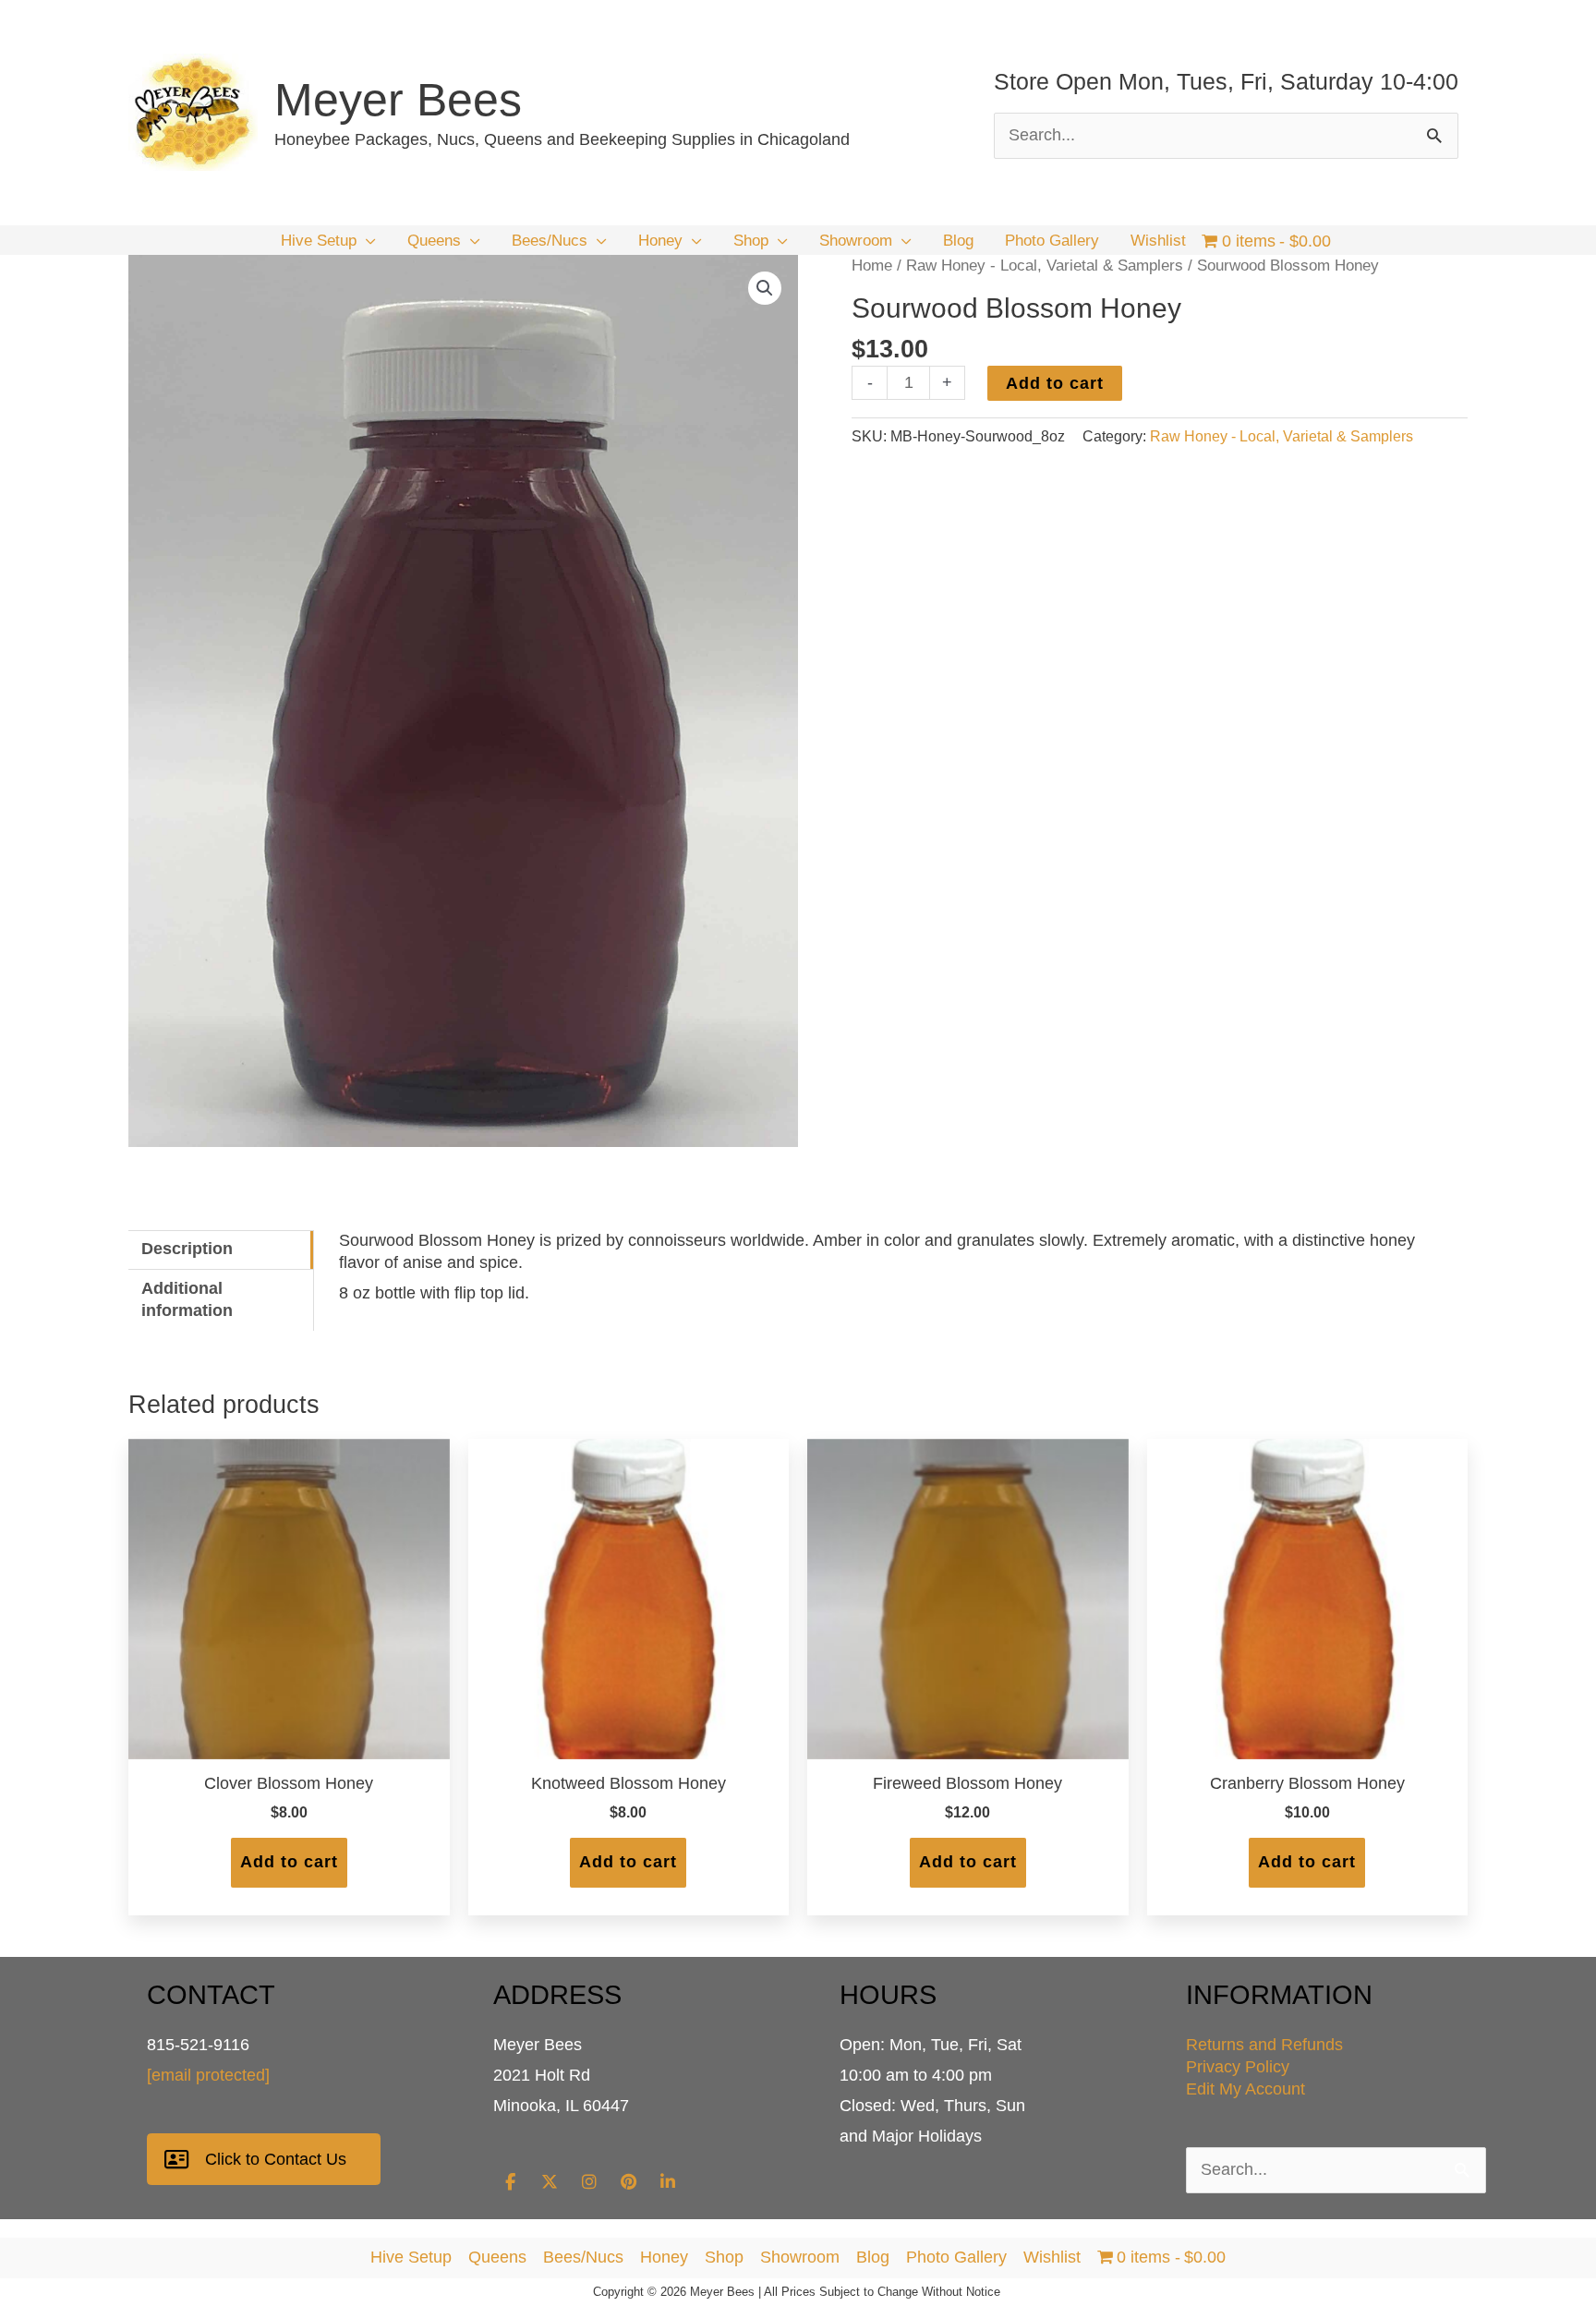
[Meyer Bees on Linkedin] (668, 2182)
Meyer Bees (398, 100)
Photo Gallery (956, 2257)
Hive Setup (411, 2257)
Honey (664, 2257)
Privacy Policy (1238, 2067)
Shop (724, 2257)
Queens (497, 2257)
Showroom (800, 2257)
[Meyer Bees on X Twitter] (550, 2182)
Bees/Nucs (583, 2257)
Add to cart (1055, 383)
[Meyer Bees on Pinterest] (628, 2182)
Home (872, 266)
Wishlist (1052, 2257)
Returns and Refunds (1264, 2045)
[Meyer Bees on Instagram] (589, 2182)
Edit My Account (1245, 2089)
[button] (366, 241)
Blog (873, 2257)
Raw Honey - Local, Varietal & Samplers (1045, 266)
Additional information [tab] (187, 1299)
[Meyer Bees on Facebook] (510, 2182)
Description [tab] (187, 1249)
